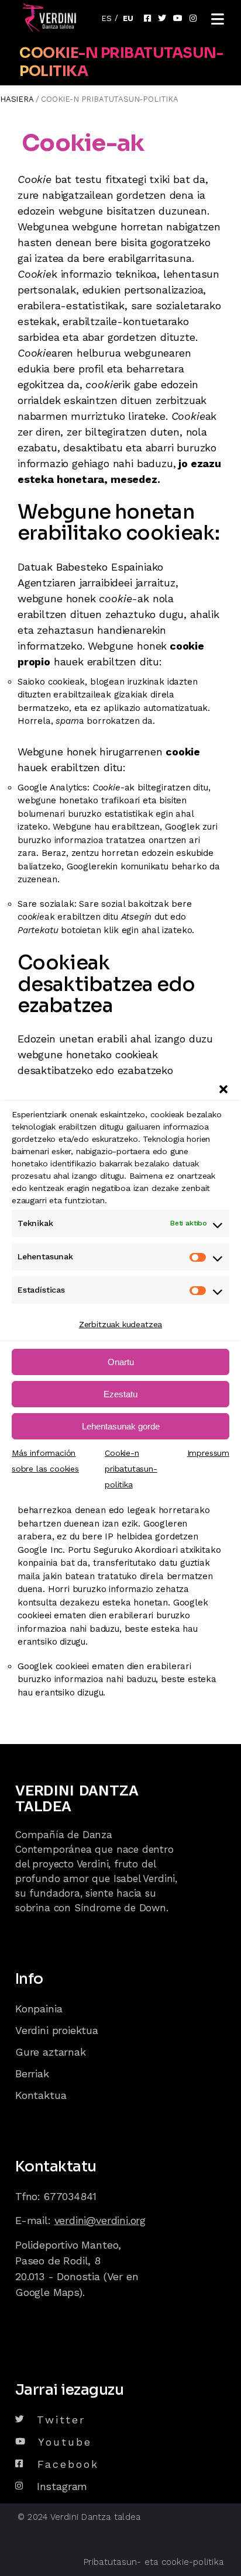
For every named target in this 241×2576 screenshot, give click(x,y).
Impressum (208, 1453)
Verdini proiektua (57, 2030)
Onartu (121, 1362)
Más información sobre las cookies (45, 1461)
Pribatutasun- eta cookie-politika (154, 2562)
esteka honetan (135, 1603)
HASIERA (17, 99)
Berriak (32, 2073)
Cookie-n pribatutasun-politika (131, 1469)
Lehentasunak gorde (121, 1426)
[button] (223, 1089)
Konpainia (39, 2009)
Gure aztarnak (51, 2052)
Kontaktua (41, 2095)
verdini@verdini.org (100, 2220)
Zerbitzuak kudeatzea (120, 1324)
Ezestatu (120, 1394)
